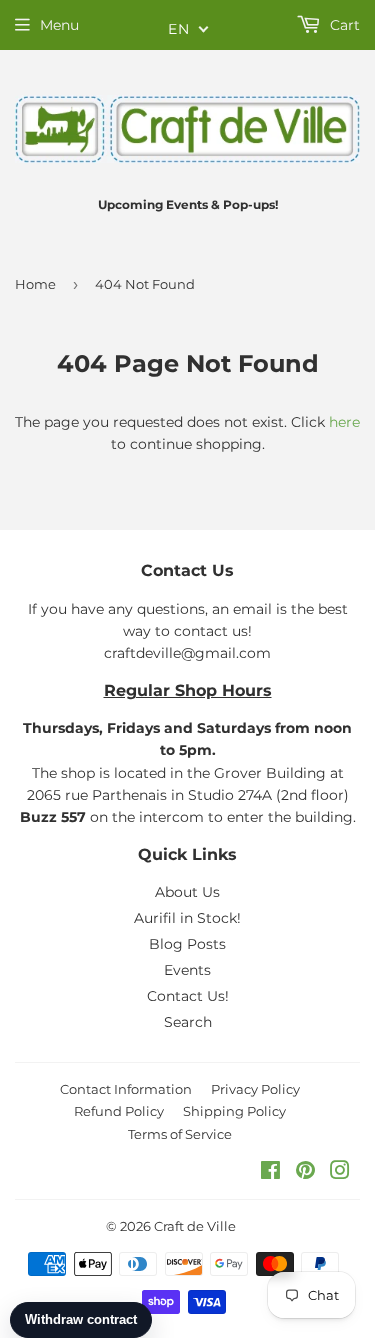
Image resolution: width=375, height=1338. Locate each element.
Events (187, 970)
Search (188, 1022)
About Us (187, 892)
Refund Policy (119, 1111)
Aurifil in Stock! (187, 918)
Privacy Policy (255, 1089)
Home (35, 284)
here (344, 422)
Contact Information (126, 1089)
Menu (59, 25)
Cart (343, 25)
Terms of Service (180, 1134)
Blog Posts (187, 944)
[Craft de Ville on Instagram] (340, 1173)
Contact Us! (188, 996)
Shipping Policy (234, 1111)
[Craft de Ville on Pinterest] (305, 1173)
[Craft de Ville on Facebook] (270, 1173)
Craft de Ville (195, 1226)
